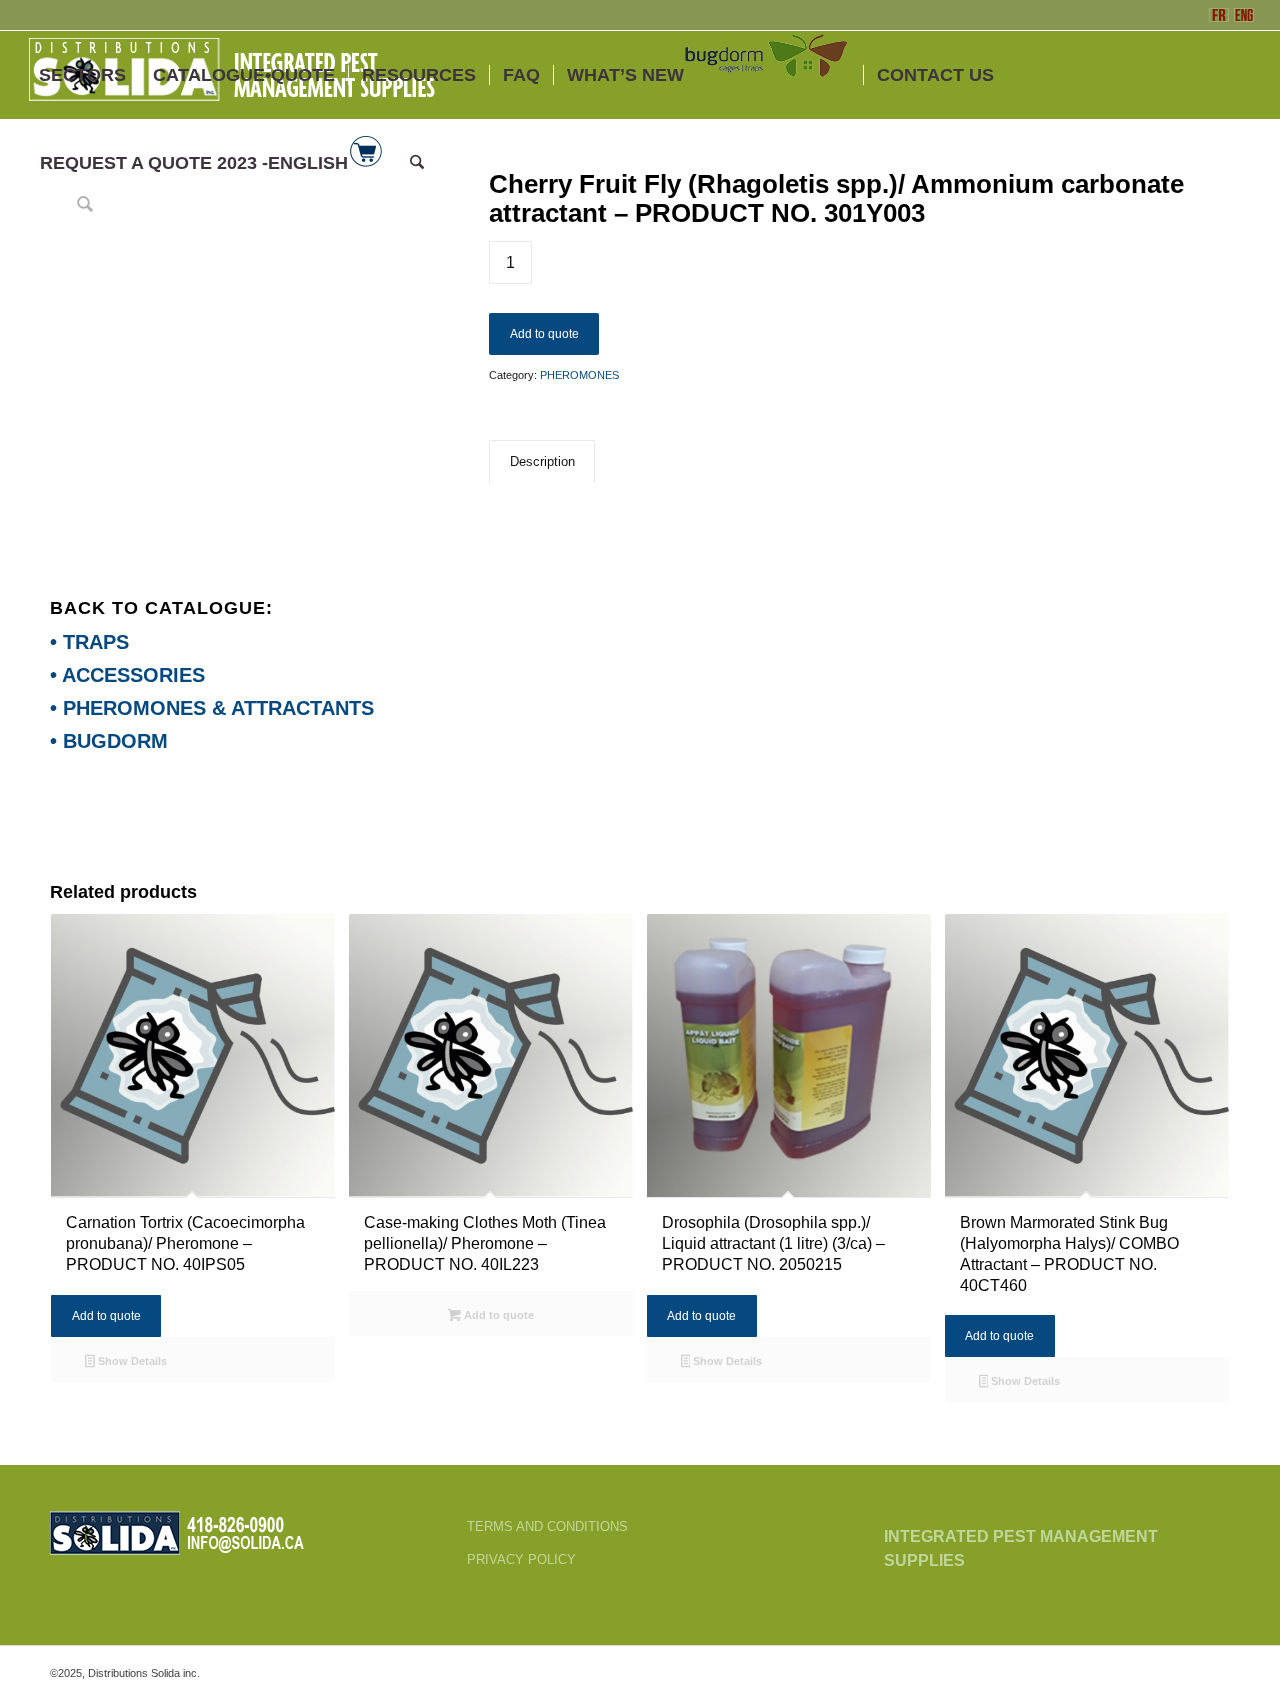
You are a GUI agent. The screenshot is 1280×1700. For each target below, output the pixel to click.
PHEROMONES (579, 375)
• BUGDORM (109, 741)
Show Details (131, 1361)
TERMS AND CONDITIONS (547, 1526)
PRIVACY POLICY (521, 1559)
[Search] (417, 163)
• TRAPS (89, 642)
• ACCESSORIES (127, 675)
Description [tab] (542, 461)
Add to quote (544, 334)
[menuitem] (82, 75)
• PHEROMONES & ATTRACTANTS (212, 708)
